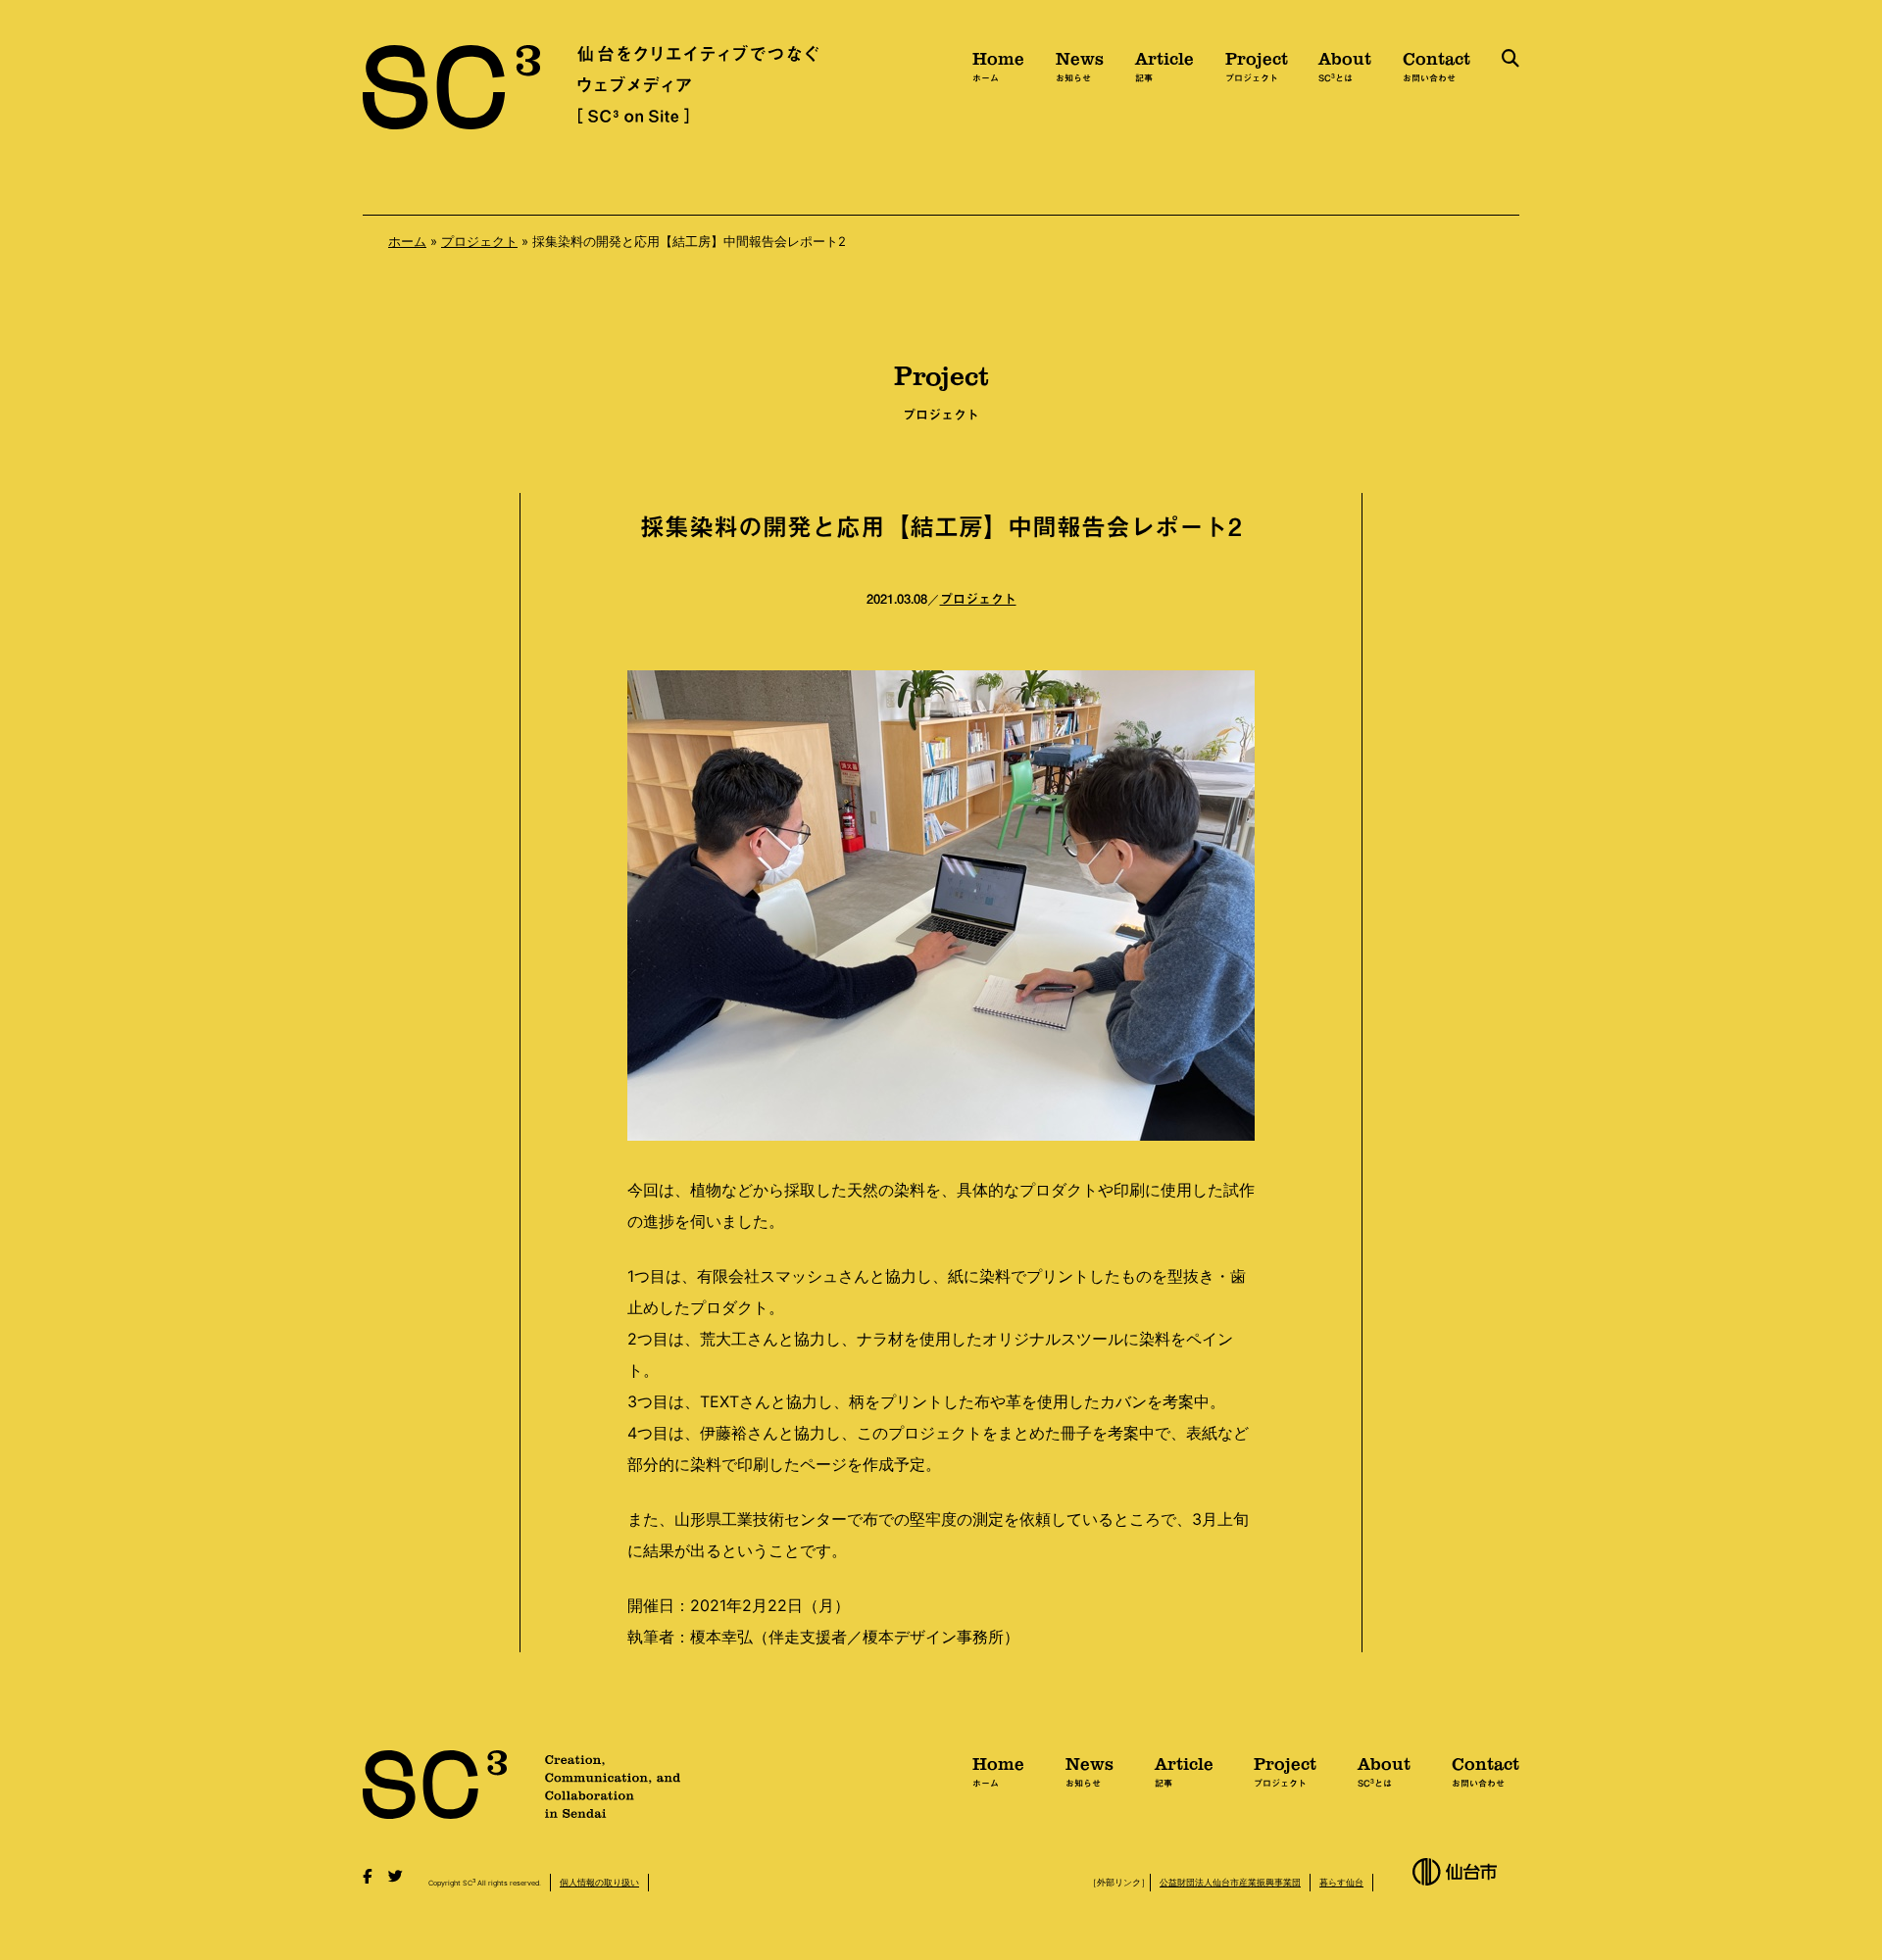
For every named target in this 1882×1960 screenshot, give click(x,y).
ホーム (407, 241)
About (1345, 64)
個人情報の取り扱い (599, 1882)
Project (1257, 64)
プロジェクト (479, 241)
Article (1164, 64)
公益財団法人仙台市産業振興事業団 (1230, 1882)
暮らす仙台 (1341, 1882)
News (1080, 64)
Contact (1436, 64)
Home (998, 64)
